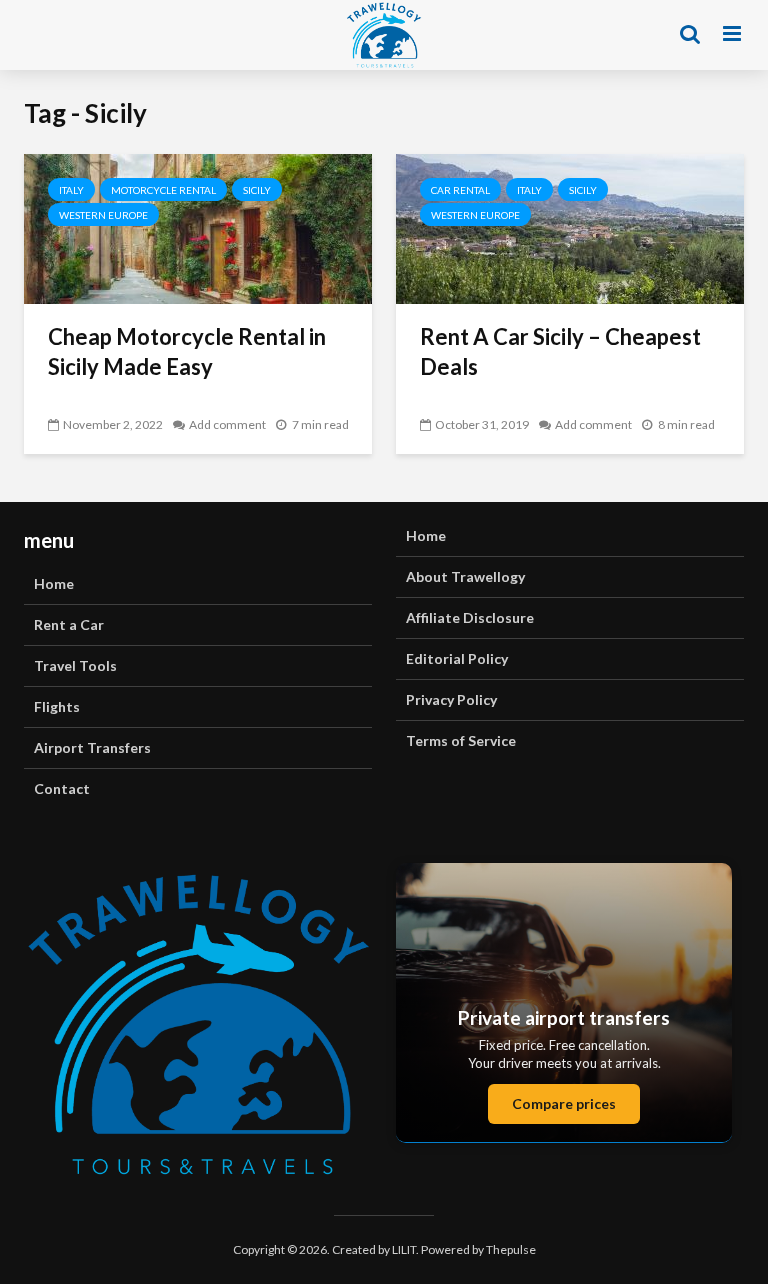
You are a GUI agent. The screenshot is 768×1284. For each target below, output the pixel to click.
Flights (57, 706)
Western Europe (103, 215)
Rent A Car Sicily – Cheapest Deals (560, 351)
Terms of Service (461, 740)
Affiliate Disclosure (470, 617)
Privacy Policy (451, 699)
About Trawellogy (465, 576)
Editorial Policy (457, 658)
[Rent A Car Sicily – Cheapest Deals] (570, 226)
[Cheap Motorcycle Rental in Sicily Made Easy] (198, 226)
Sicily (257, 190)
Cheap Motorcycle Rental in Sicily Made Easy (187, 351)
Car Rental (460, 190)
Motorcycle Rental (163, 190)
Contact (62, 788)
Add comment (227, 424)
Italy (71, 190)
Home (54, 583)
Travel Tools (75, 665)
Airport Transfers (92, 747)
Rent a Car (69, 624)
